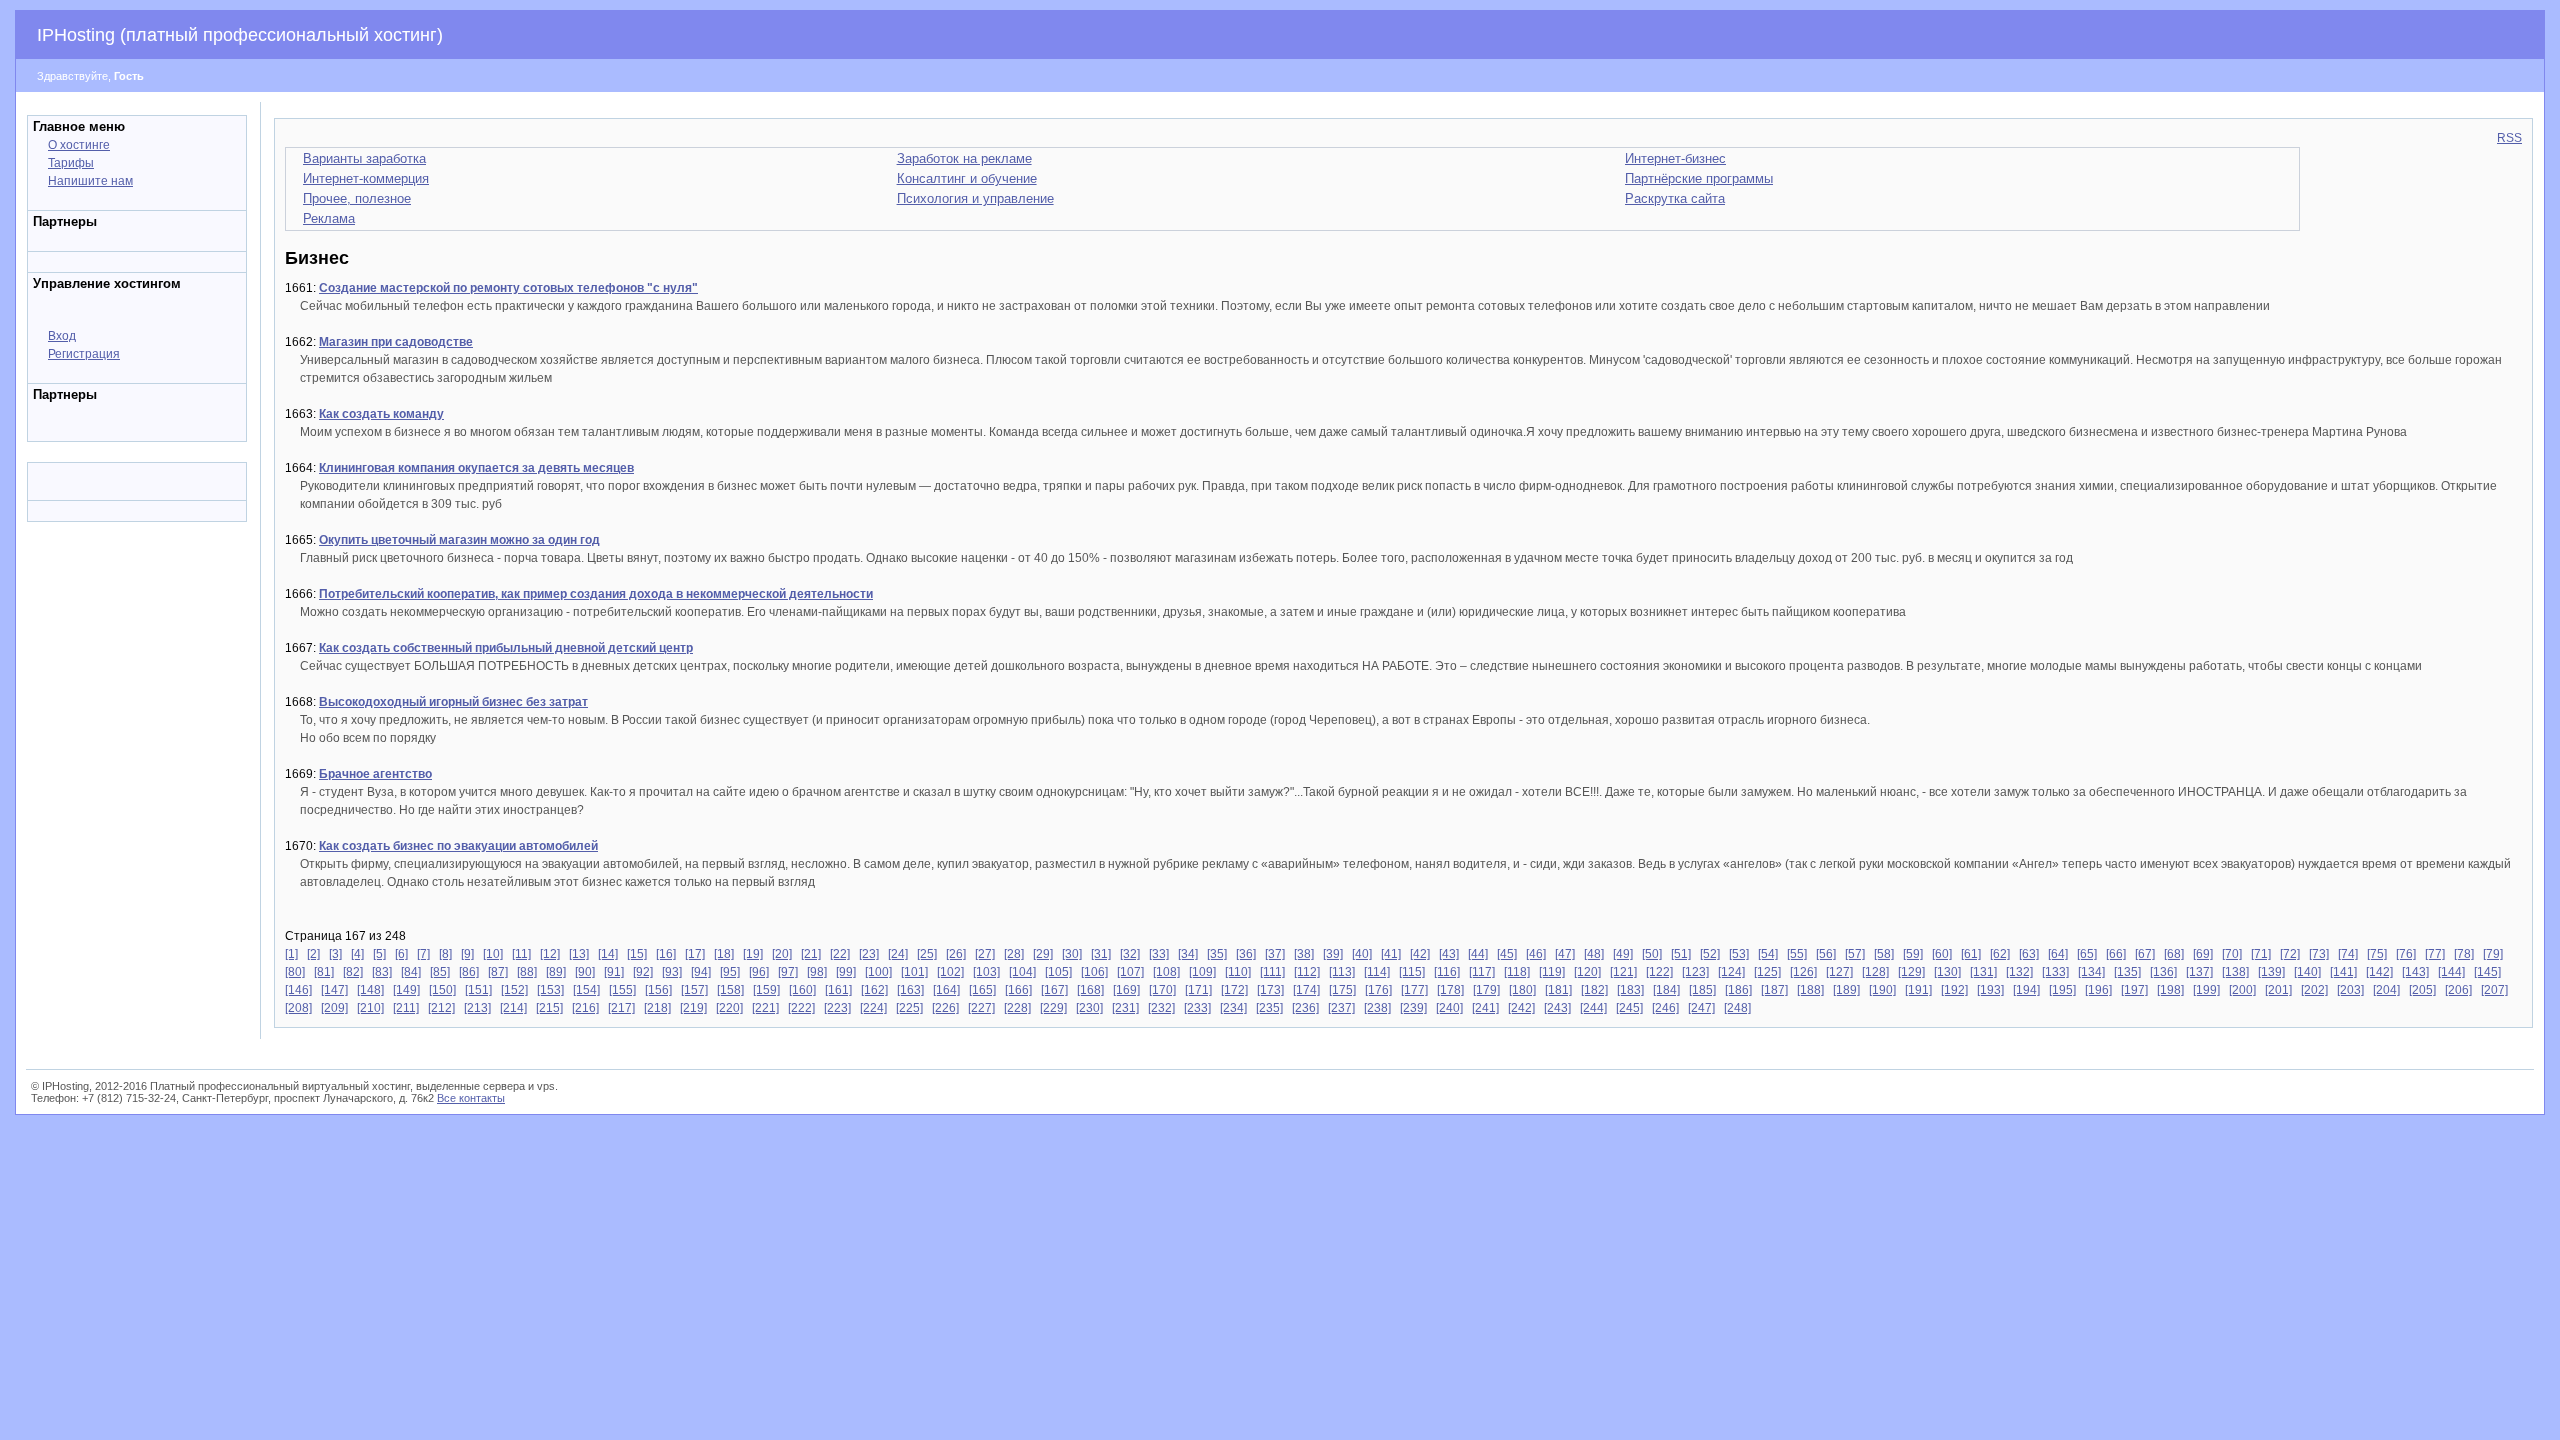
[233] (1197, 1008)
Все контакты (471, 1098)
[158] (730, 990)
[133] (2055, 972)
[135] (2127, 972)
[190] (1882, 990)
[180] (1522, 990)
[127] (1839, 972)
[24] (898, 954)
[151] (478, 990)
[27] (985, 954)
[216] (585, 1008)
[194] (2026, 990)
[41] (1391, 954)
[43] (1449, 954)
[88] (527, 972)
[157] (694, 990)
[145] (2487, 972)
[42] (1420, 954)
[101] (914, 972)
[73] (2319, 954)
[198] (2170, 990)
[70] (2232, 954)
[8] (445, 954)
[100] (878, 972)
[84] (411, 972)
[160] (802, 990)
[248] (1737, 1008)
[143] (2415, 972)
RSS (2509, 138)
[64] (2058, 954)
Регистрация (84, 354)
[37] (1275, 954)
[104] (1022, 972)
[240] (1449, 1008)
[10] (493, 954)
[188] (1810, 990)
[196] (2098, 990)
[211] (406, 1008)
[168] (1090, 990)
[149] (406, 990)
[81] (324, 972)
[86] (469, 972)
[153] (550, 990)
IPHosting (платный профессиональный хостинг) (240, 35)
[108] (1166, 972)
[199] (2206, 990)
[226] (945, 1008)
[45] (1507, 954)
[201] (2278, 990)
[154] (586, 990)
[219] (693, 1008)
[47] (1565, 954)
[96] (759, 972)
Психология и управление (975, 198)
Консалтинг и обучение (967, 178)
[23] (869, 954)
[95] (730, 972)
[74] (2348, 954)
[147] (334, 990)
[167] (1054, 990)
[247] (1701, 1008)
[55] (1797, 954)
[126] (1803, 972)
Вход (62, 336)
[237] (1341, 1008)
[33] (1159, 954)
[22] (840, 954)
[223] (837, 1008)
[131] (1983, 972)
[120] (1587, 972)
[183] (1630, 990)
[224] (873, 1008)
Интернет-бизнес (1675, 158)
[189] (1846, 990)
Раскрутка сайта (1675, 198)
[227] (981, 1008)
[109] (1202, 972)
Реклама (329, 218)
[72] (2290, 954)
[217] (621, 1008)
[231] (1125, 1008)
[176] (1378, 990)
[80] (295, 972)
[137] (2199, 972)
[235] (1269, 1008)
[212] (441, 1008)
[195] (2062, 990)
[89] (556, 972)
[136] (2163, 972)
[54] (1768, 954)
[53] (1739, 954)
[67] (2145, 954)
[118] (1517, 972)
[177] (1414, 990)
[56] (1826, 954)
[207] (2494, 990)
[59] (1913, 954)
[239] (1413, 1008)
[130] (1947, 972)
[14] (608, 954)
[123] (1695, 972)
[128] (1875, 972)
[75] (2377, 954)
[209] (334, 1008)
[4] (357, 954)
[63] (2029, 954)
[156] (658, 990)
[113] (1342, 972)
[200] (2242, 990)
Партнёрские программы (1699, 178)
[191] (1918, 990)
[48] (1594, 954)
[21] (811, 954)
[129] (1911, 972)
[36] (1246, 954)
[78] (2464, 954)
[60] (1942, 954)
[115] (1412, 972)
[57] (1855, 954)
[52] (1710, 954)
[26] (956, 954)
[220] (729, 1008)
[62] (2000, 954)
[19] (753, 954)
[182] (1594, 990)
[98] (817, 972)
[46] (1536, 954)
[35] (1217, 954)
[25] (927, 954)
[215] (549, 1008)
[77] (2435, 954)
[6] (401, 954)
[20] (782, 954)
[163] (910, 990)
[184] (1666, 990)
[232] (1161, 1008)
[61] (1971, 954)
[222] (801, 1008)
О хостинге (79, 145)
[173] (1270, 990)
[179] (1486, 990)
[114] (1377, 972)
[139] (2271, 972)
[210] (370, 1008)
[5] (379, 954)
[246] (1665, 1008)
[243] (1557, 1008)
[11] (521, 954)
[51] (1681, 954)
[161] (838, 990)
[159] (766, 990)
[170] (1162, 990)
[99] (846, 972)
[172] (1234, 990)
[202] (2314, 990)
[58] (1884, 954)
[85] (440, 972)
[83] (382, 972)
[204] (2386, 990)
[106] (1094, 972)
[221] (765, 1008)
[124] (1731, 972)
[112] (1307, 972)
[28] (1014, 954)
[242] (1521, 1008)
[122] (1659, 972)
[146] (298, 990)
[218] (657, 1008)
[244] (1593, 1008)
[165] (982, 990)
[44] (1478, 954)
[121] (1623, 972)
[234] (1233, 1008)
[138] (2235, 972)
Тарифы (71, 163)
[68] (2174, 954)
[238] (1377, 1008)
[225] (909, 1008)
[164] (946, 990)
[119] (1552, 972)
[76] (2406, 954)
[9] (467, 954)
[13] (579, 954)
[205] (2422, 990)
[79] (2493, 954)
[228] (1017, 1008)
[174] (1306, 990)
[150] (442, 990)
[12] (550, 954)
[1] (291, 954)
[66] (2116, 954)
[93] (672, 972)
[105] (1058, 972)
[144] (2451, 972)
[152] (514, 990)
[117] (1482, 972)
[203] (2350, 990)
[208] (298, 1008)
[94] (701, 972)
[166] (1018, 990)
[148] (370, 990)
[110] (1238, 972)
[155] (622, 990)
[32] (1130, 954)
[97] (788, 972)
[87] (498, 972)
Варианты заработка (364, 158)
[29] (1043, 954)
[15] (637, 954)
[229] (1053, 1008)
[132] (2019, 972)
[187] (1774, 990)
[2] (313, 954)
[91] (614, 972)
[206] (2458, 990)
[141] (2343, 972)
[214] (513, 1008)
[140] (2307, 972)
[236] (1305, 1008)
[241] (1485, 1008)
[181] (1558, 990)
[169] (1126, 990)
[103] (986, 972)
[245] (1629, 1008)
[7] (423, 954)
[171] (1198, 990)
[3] (335, 954)
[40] (1362, 954)
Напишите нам (90, 181)
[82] (353, 972)
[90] (585, 972)
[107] (1130, 972)
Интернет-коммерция (366, 178)
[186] (1738, 990)
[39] (1333, 954)
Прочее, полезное (357, 198)
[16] (666, 954)
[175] (1342, 990)
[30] (1072, 954)
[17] (695, 954)
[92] (643, 972)
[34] (1188, 954)
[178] (1450, 990)
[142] (2379, 972)
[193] (1990, 990)
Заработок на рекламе (964, 158)
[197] (2134, 990)
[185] (1702, 990)
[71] (2261, 954)
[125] (1767, 972)
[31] (1101, 954)
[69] (2203, 954)
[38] (1304, 954)
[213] (477, 1008)
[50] (1652, 954)
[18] (724, 954)
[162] (874, 990)
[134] (2091, 972)
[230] (1089, 1008)
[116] (1447, 972)
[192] (1954, 990)
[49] (1623, 954)
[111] (1272, 972)
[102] (950, 972)
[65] (2087, 954)
